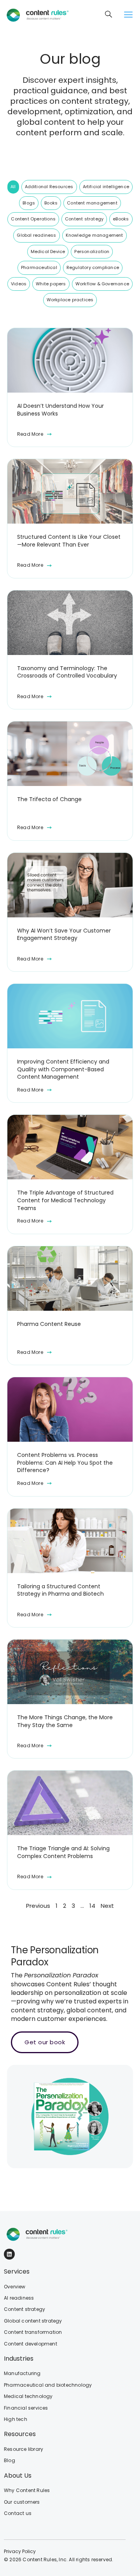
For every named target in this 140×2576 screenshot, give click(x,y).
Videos (19, 284)
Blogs (29, 203)
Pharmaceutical (39, 267)
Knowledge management (94, 235)
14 (92, 1906)
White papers (51, 284)
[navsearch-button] (109, 15)
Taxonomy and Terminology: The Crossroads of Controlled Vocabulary (67, 672)
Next (107, 1906)
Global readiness (36, 235)
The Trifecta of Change (49, 799)
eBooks (121, 219)
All (13, 187)
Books (51, 203)
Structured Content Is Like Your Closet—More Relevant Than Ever (69, 541)
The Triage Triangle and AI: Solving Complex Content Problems (63, 1852)
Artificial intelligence (106, 187)
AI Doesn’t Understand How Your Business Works (60, 410)
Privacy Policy (20, 2551)
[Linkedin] (9, 2254)
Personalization (92, 251)
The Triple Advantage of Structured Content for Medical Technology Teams (65, 1200)
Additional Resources (49, 187)
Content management (92, 203)
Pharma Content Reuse (49, 1324)
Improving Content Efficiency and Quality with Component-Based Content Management (63, 1069)
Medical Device (48, 251)
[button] (128, 15)
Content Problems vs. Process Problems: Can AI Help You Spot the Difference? (65, 1463)
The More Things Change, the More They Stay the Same (65, 1721)
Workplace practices (70, 300)
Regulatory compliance (93, 267)
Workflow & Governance (102, 284)
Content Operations (33, 219)
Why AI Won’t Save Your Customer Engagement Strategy (64, 935)
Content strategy (84, 219)
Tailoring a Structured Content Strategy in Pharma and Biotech (60, 1590)
